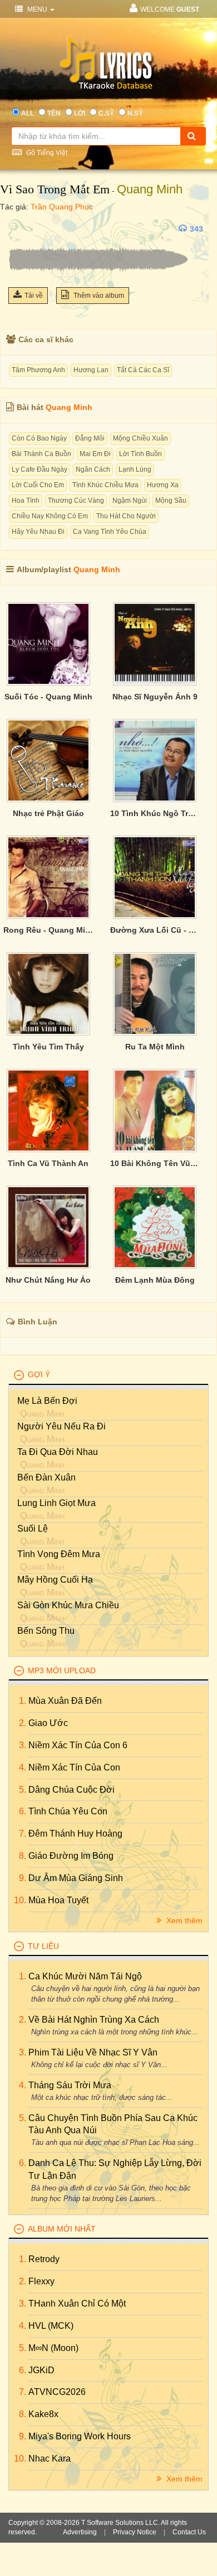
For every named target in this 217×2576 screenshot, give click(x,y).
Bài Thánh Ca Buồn (41, 454)
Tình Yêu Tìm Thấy (48, 1047)
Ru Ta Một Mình (155, 1047)
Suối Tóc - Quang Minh (48, 697)
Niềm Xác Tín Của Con (74, 1767)
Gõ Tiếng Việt (46, 153)
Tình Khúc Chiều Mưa (105, 485)
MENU (37, 9)
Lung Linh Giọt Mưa (56, 1503)
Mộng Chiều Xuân (140, 438)
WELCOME (170, 9)
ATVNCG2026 (57, 2392)
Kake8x (43, 2414)
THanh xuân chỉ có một (77, 2304)
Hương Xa (163, 485)
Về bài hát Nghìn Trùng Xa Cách (94, 2020)
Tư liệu (43, 1946)
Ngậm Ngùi (130, 501)
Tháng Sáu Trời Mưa (70, 2085)
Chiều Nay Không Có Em (50, 516)
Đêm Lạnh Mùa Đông (155, 1280)
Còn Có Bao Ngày (39, 438)
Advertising (80, 2532)
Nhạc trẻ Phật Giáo (48, 813)
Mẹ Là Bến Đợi (47, 1401)
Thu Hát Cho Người (126, 516)
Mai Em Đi (95, 454)
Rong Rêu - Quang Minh (48, 930)
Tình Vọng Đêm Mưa (59, 1554)
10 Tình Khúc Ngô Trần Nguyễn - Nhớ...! (155, 813)
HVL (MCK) (51, 2326)
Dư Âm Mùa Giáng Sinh (76, 1878)
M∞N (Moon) (53, 2348)
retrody (44, 2259)
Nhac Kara (50, 2459)
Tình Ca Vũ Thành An (48, 1163)
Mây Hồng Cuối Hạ (55, 1580)
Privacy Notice (135, 2532)
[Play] (19, 229)
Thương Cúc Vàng (76, 501)
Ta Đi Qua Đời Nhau (58, 1452)
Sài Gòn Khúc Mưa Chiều (68, 1605)
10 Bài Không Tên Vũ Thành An (155, 1163)
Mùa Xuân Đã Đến (65, 1701)
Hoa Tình (26, 501)
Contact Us (189, 2532)
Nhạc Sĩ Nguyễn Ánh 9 (155, 697)
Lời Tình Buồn (140, 454)
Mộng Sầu (171, 501)
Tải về (34, 296)
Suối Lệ (33, 1529)
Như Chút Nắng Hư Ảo (48, 1280)
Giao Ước (48, 1723)
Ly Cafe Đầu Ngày (40, 469)
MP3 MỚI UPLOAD (62, 1670)
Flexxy (41, 2281)
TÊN (54, 113)
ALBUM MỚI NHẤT (62, 2229)
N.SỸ (135, 113)
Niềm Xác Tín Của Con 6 (78, 1745)
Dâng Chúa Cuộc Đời (71, 1790)
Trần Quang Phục (62, 207)
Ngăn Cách (93, 469)
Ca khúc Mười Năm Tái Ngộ (85, 1976)
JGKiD (41, 2370)
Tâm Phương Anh (38, 370)
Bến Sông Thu (46, 1631)
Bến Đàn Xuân (46, 1477)
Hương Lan (91, 370)
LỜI (80, 113)
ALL (28, 113)
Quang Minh (150, 189)
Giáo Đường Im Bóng (71, 1856)
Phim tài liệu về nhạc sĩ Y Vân (93, 2052)
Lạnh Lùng (135, 469)
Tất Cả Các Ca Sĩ (143, 370)
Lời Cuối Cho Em (38, 485)
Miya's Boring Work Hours (80, 2436)
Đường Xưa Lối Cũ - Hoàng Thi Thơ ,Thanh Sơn (155, 930)
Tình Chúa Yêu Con (68, 1811)
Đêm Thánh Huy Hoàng (75, 1834)
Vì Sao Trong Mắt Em (55, 189)
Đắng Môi (90, 438)
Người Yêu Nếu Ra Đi (61, 1426)
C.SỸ (106, 113)
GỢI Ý (39, 1374)
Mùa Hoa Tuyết (58, 1900)
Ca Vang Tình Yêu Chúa (110, 532)
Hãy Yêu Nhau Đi (38, 532)
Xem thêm (183, 1920)
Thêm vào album (98, 296)
